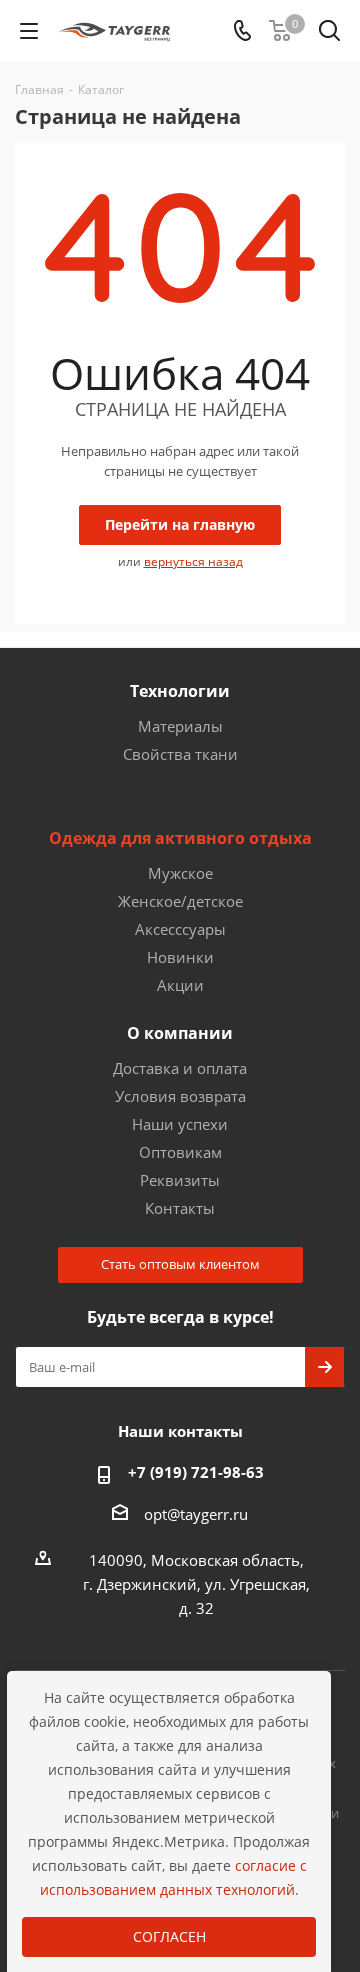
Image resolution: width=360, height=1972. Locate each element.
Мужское (180, 873)
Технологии (180, 691)
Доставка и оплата (180, 1068)
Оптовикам (180, 1152)
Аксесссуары (180, 929)
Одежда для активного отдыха (180, 838)
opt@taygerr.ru (196, 1514)
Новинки (180, 957)
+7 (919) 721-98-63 (196, 1472)
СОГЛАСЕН (169, 1936)
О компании (180, 1033)
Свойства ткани (180, 754)
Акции (180, 985)
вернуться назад (193, 561)
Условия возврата (180, 1096)
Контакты (180, 1208)
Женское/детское (180, 901)
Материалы (180, 726)
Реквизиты (180, 1180)
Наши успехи (180, 1124)
